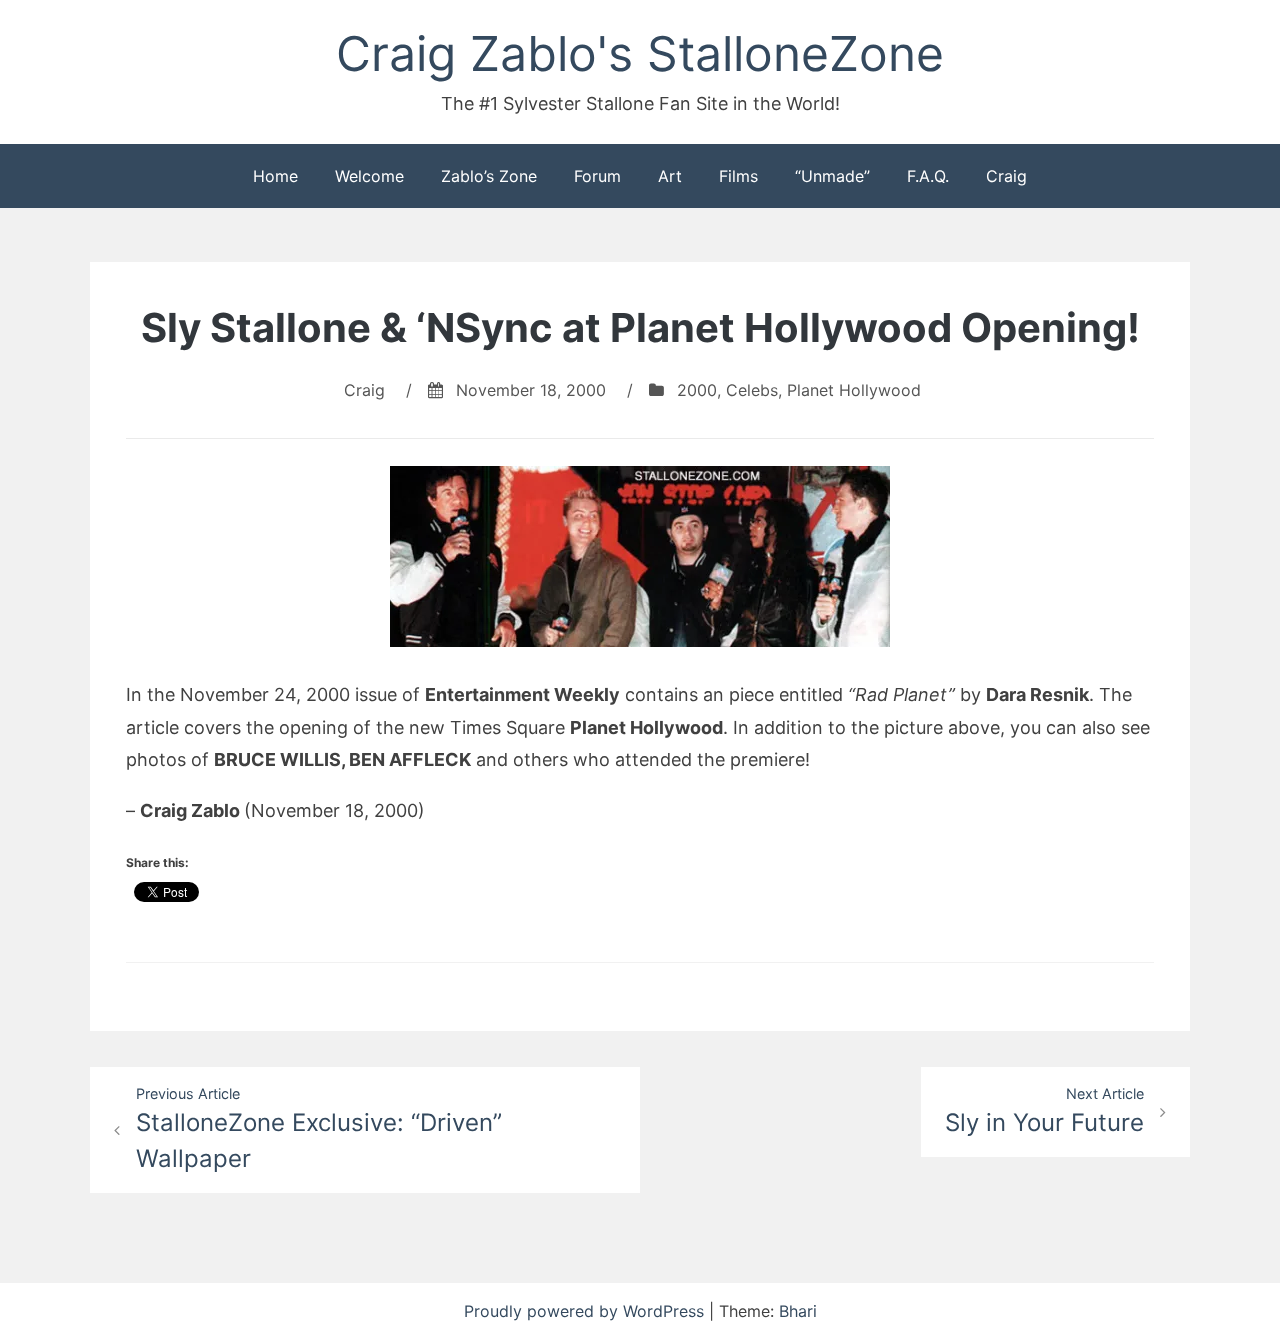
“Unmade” (832, 176)
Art (670, 176)
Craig (1006, 176)
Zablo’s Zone (489, 176)
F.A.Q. (928, 176)
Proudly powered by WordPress (586, 1311)
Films (738, 176)
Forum (597, 176)
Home (275, 176)
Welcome (369, 176)
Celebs (752, 390)
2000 (697, 390)
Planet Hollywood (854, 390)
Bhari (798, 1311)
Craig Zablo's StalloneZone (640, 53)
